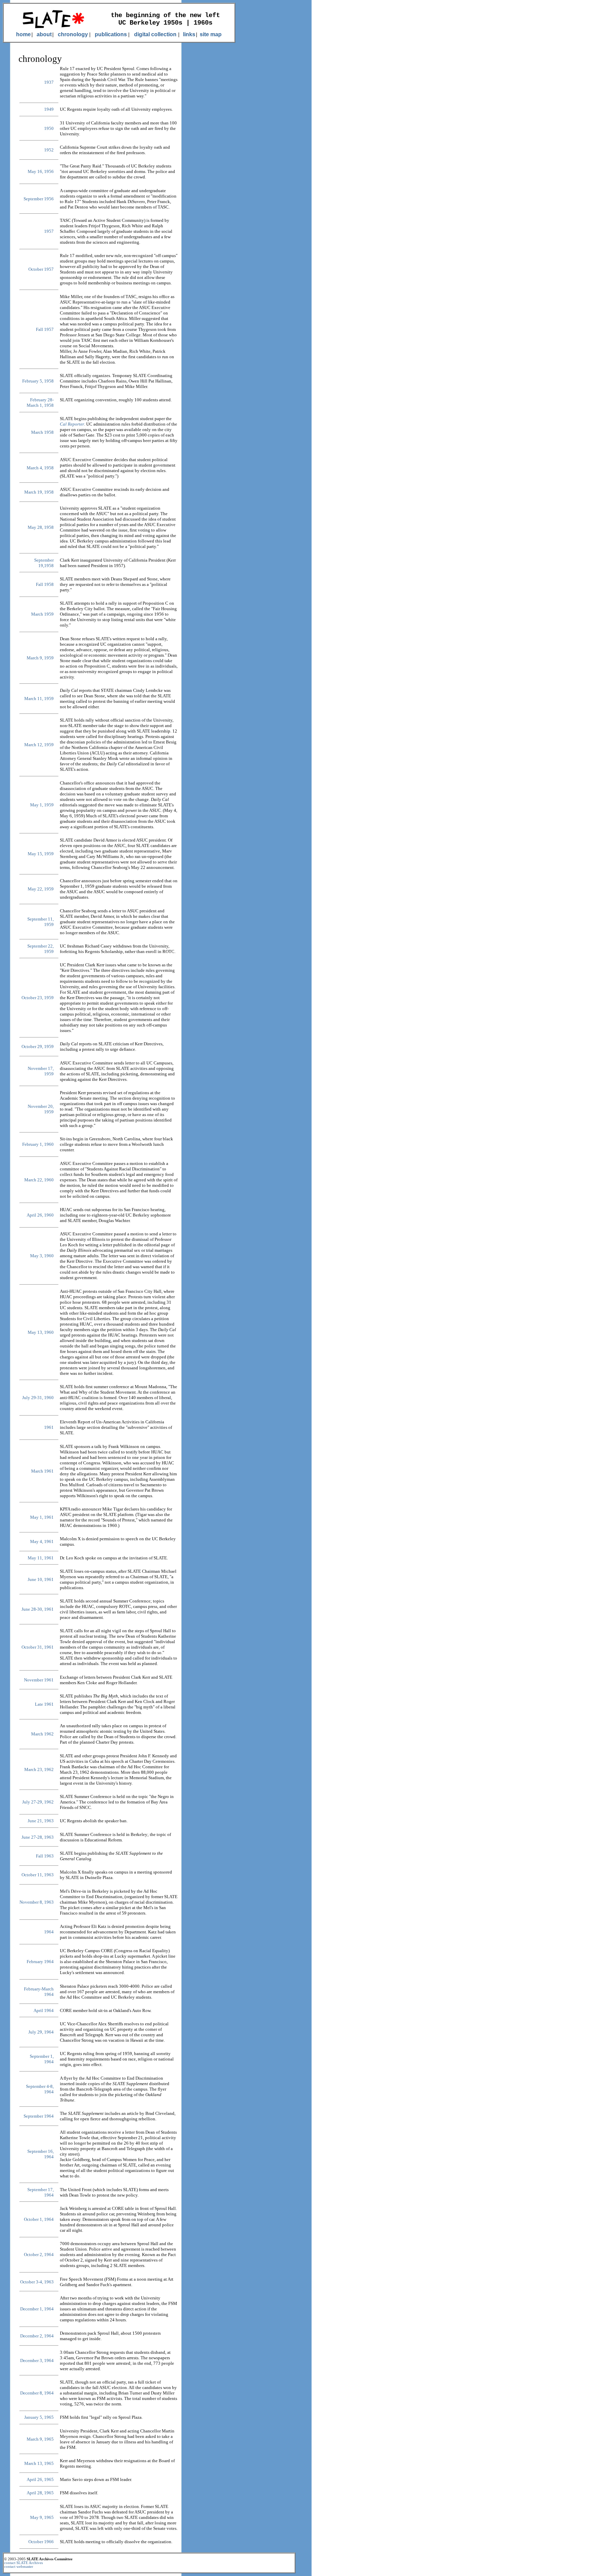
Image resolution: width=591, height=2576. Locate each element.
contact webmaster (19, 2567)
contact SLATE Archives (23, 2563)
